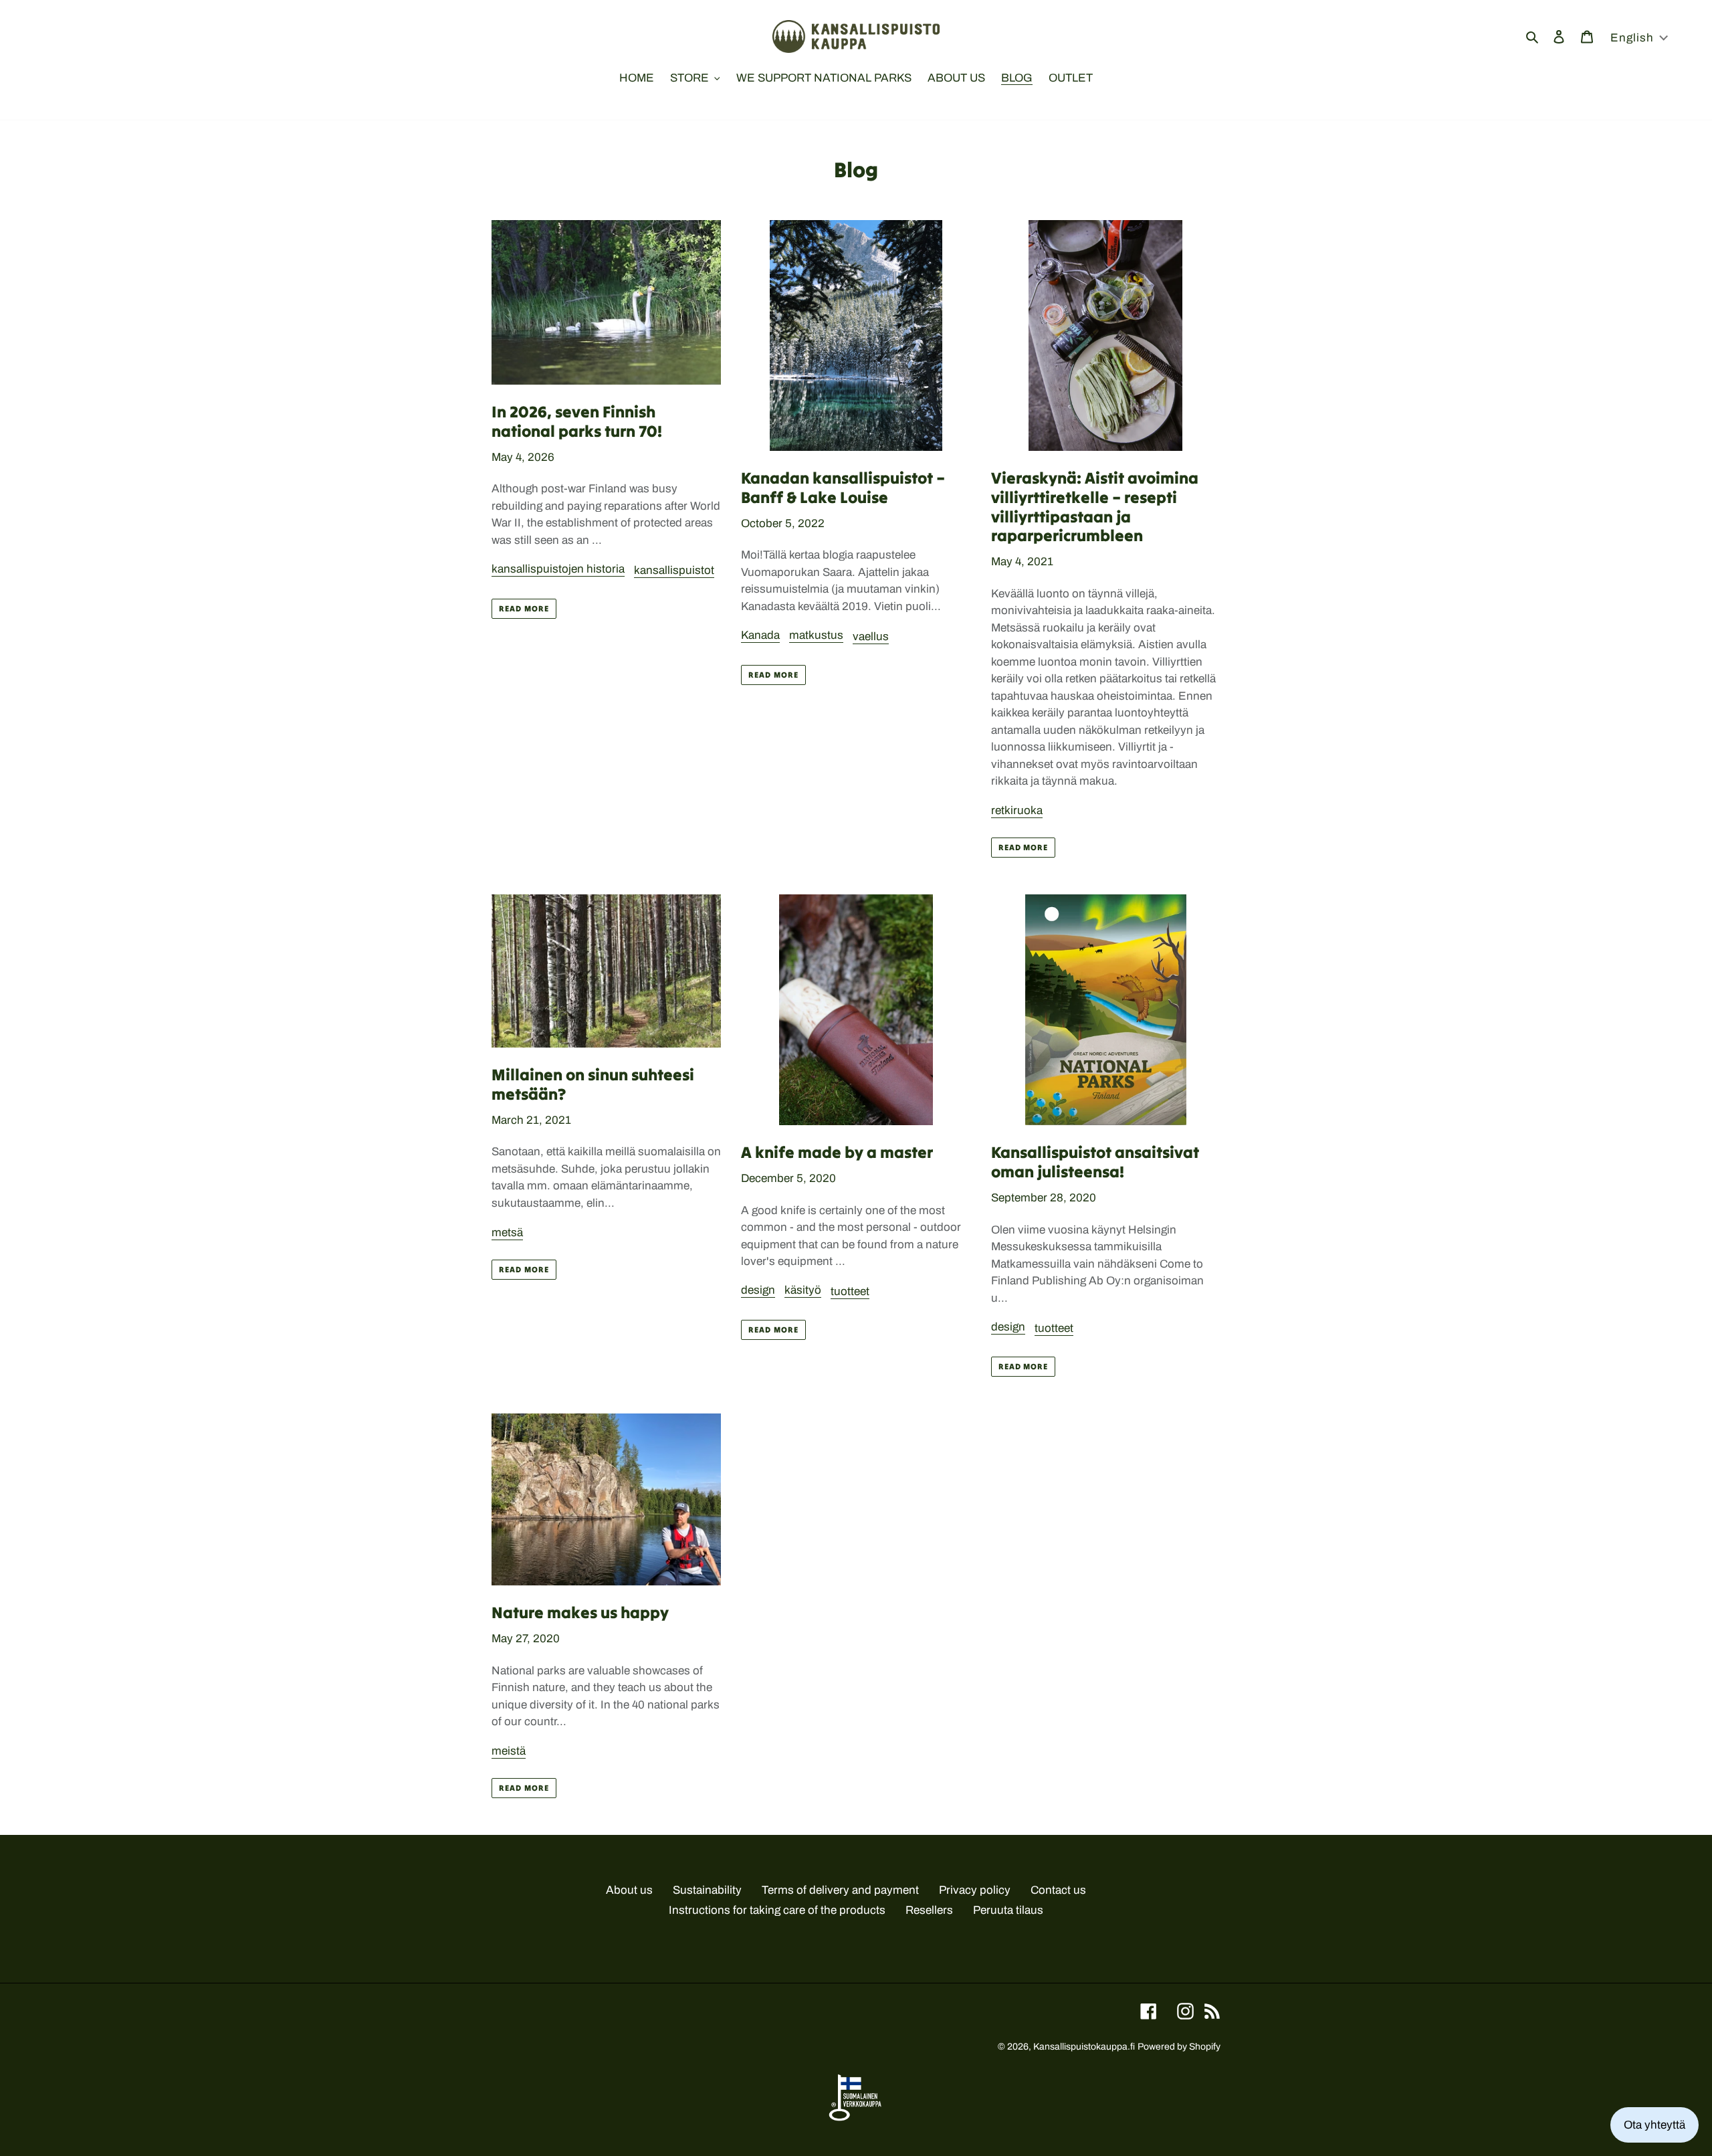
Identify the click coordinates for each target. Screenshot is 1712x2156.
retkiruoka (1017, 810)
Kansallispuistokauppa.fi (1084, 2047)
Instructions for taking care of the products (777, 1910)
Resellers (929, 1910)
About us (629, 1890)
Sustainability (707, 1890)
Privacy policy (975, 1890)
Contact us (1058, 1890)
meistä (509, 1751)
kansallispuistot (674, 570)
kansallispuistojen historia (558, 569)
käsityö (803, 1290)
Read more (524, 608)
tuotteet (850, 1291)
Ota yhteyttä (1654, 2125)
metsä (507, 1233)
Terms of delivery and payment (840, 1890)
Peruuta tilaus (1008, 1910)
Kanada (760, 635)
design (758, 1290)
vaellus (871, 636)
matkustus (816, 635)
